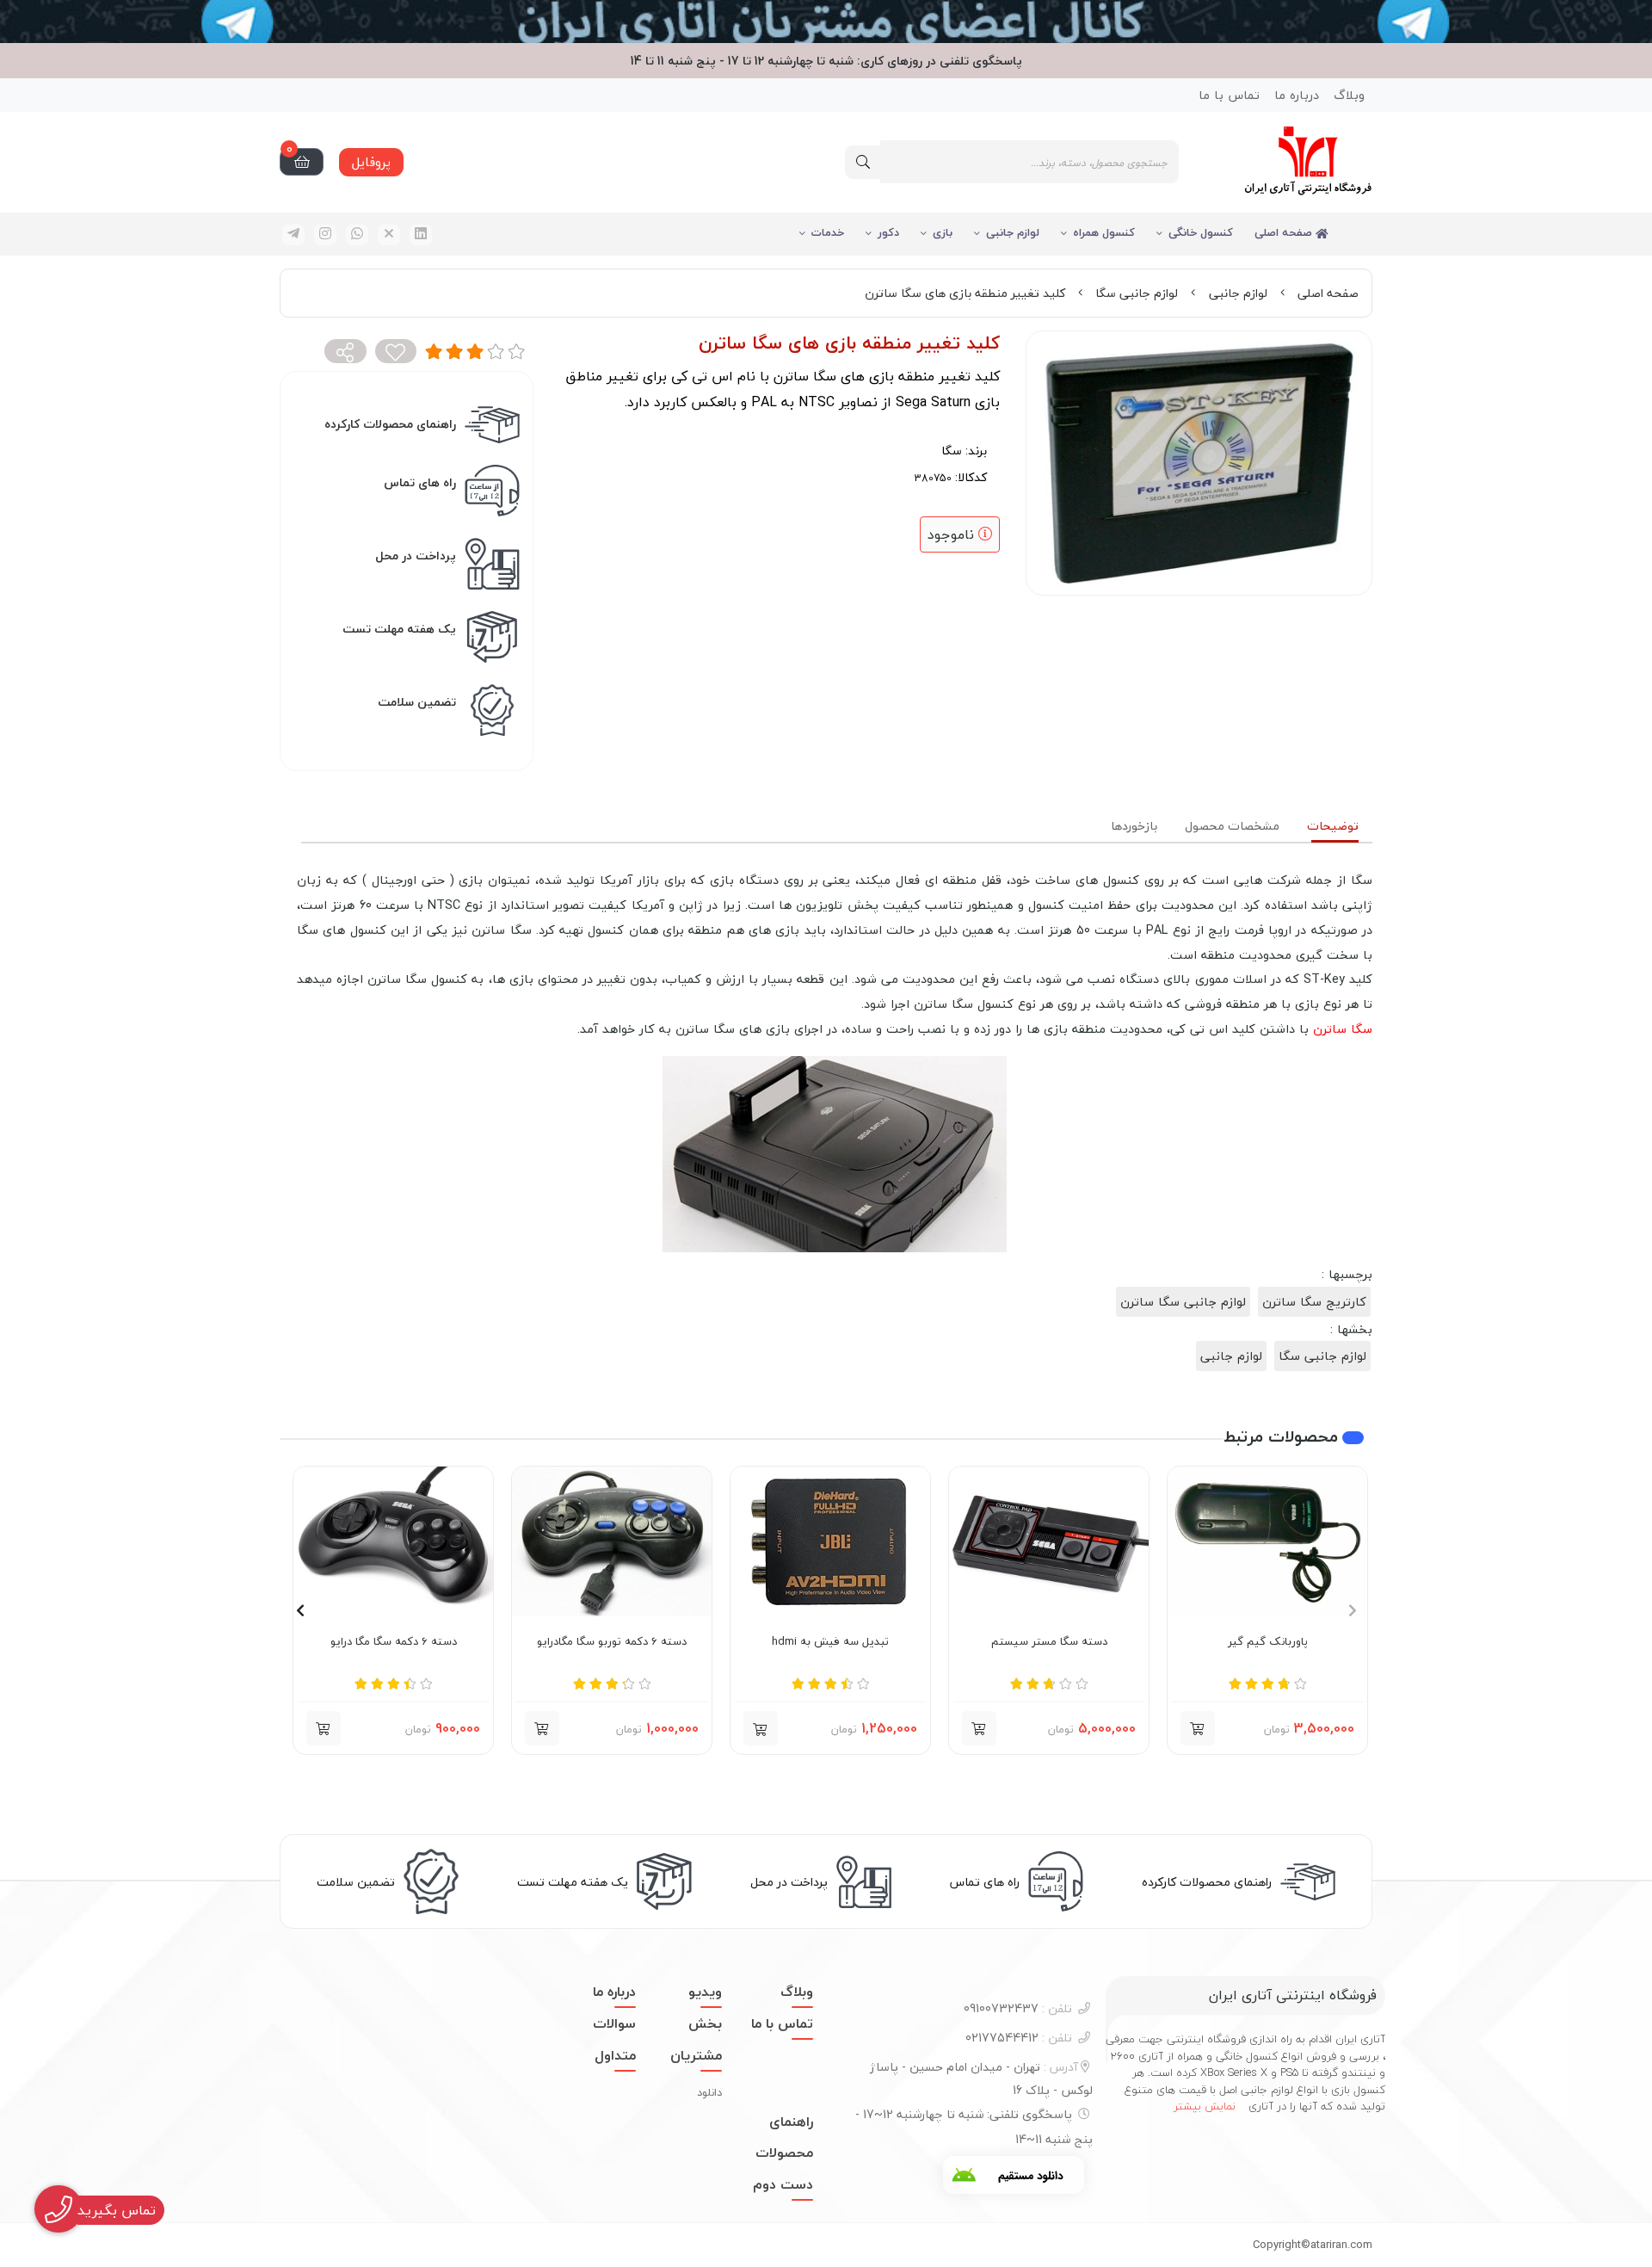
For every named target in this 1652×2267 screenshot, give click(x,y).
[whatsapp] (357, 235)
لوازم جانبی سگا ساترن (1183, 1302)
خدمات (828, 232)
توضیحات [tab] (1333, 826)
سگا (952, 451)
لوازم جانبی (1013, 232)
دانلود (709, 2092)
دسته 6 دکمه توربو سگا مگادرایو (612, 1642)
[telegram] (293, 235)
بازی (943, 232)
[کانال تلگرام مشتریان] (826, 22)
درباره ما (1297, 95)
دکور (888, 232)
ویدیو (705, 1992)
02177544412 (1019, 2038)
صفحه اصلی (1285, 232)
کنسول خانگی (1201, 232)
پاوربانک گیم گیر (1268, 1642)
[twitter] (389, 235)
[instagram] (325, 235)
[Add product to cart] (1198, 1728)
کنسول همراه (1104, 232)
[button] (761, 1728)
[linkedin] (421, 235)
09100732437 (1018, 2008)
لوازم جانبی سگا (1137, 293)
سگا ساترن (1343, 1029)
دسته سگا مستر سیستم (1049, 1642)
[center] (863, 162)
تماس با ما (1229, 95)
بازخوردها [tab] (1134, 826)
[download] (1014, 2175)
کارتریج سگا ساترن (1314, 1302)
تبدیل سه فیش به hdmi (830, 1642)
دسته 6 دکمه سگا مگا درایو (394, 1642)
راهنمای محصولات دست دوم (783, 2153)
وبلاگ (1349, 95)
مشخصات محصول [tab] (1232, 826)
